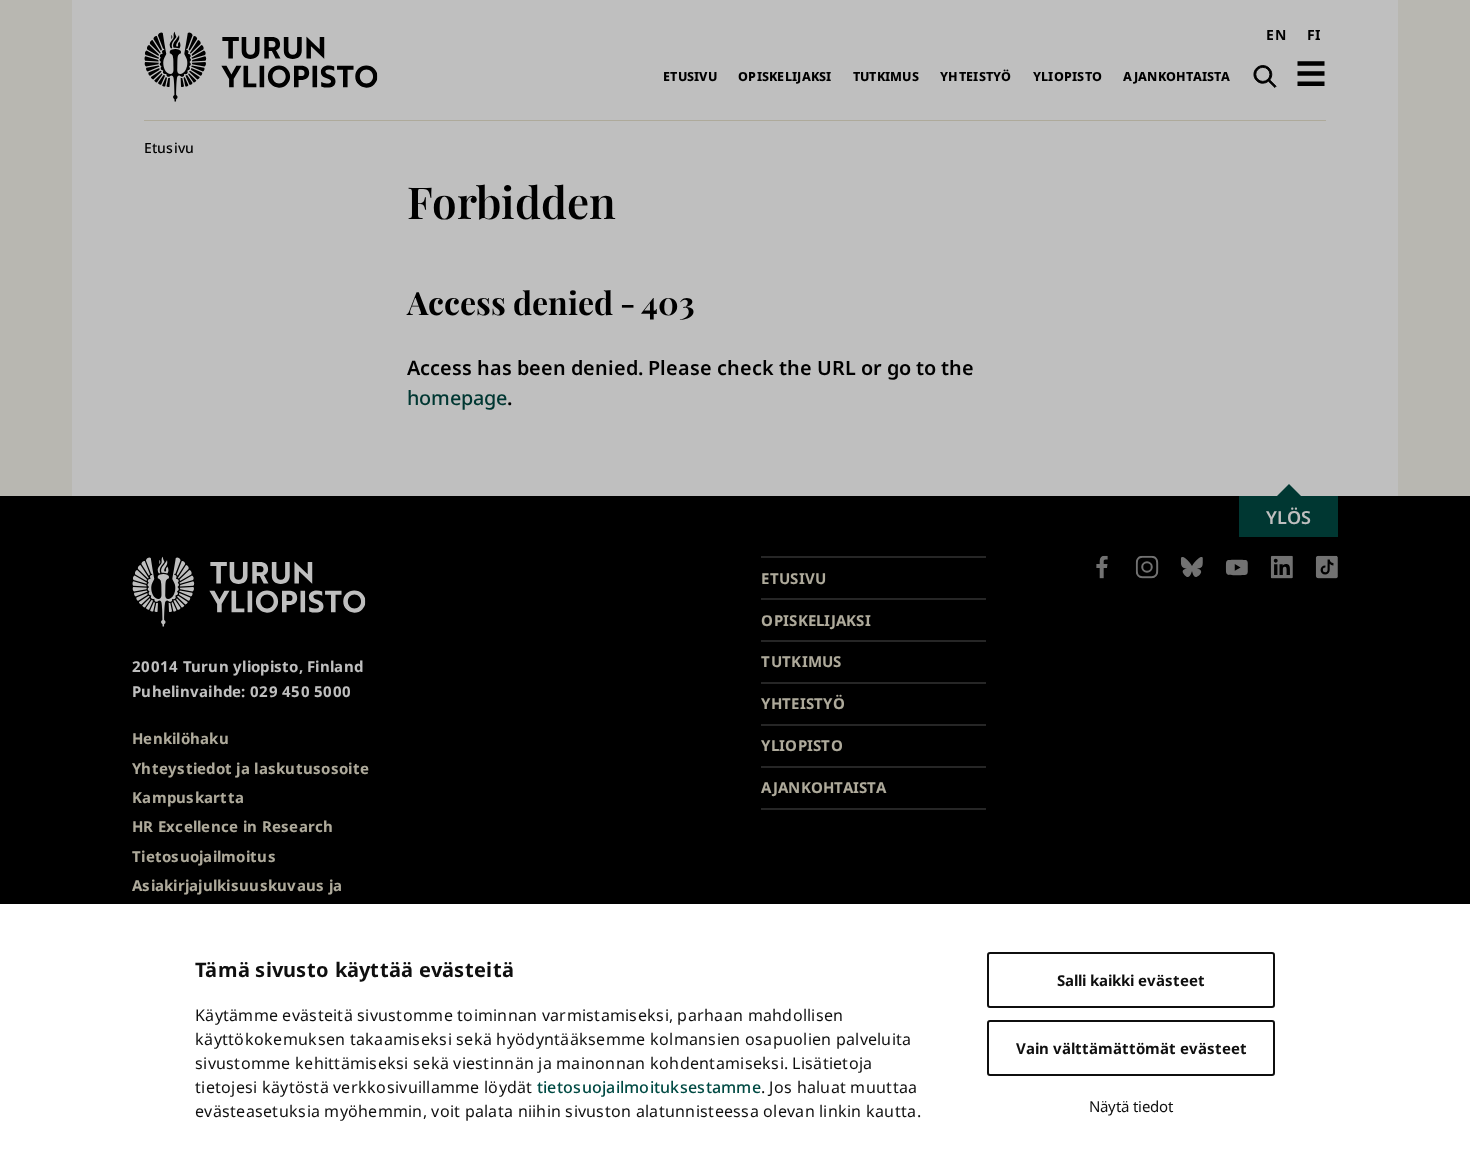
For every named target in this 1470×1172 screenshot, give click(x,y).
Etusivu (690, 76)
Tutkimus (886, 76)
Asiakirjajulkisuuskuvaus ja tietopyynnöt (237, 897)
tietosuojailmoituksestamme (649, 1087)
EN (1276, 34)
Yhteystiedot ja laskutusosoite (250, 768)
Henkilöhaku (180, 738)
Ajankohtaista (1176, 76)
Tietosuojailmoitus (204, 856)
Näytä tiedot (1131, 1106)
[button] (1311, 73)
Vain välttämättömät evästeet (1131, 1048)
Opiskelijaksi (785, 76)
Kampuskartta (188, 797)
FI (1314, 34)
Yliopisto (1067, 76)
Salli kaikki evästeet (1131, 980)
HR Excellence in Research (233, 826)
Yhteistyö (975, 76)
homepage (457, 397)
